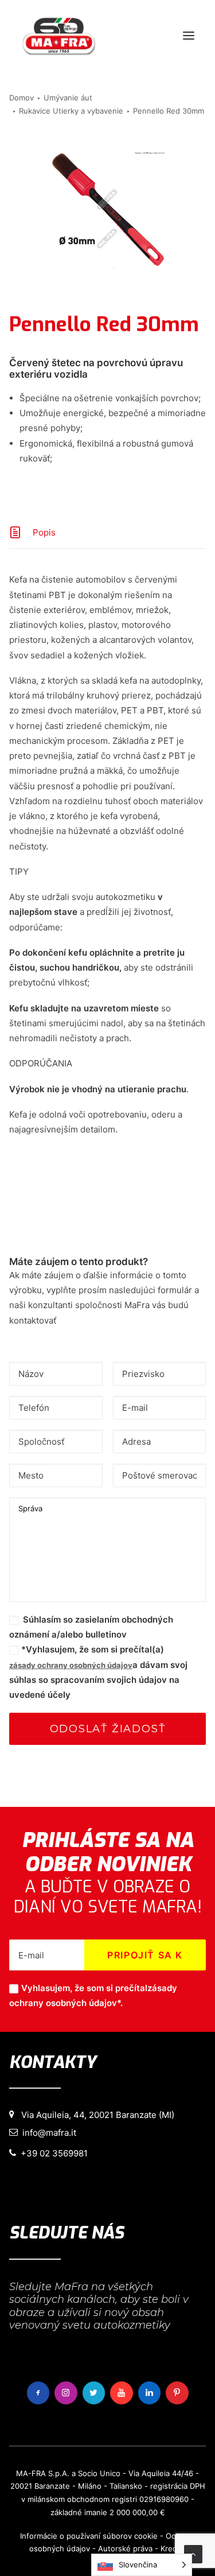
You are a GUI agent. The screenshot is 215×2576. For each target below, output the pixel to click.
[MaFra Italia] (59, 36)
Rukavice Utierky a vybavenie (71, 111)
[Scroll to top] (193, 2553)
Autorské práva (125, 2548)
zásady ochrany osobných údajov (71, 1665)
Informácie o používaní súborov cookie (89, 2536)
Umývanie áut (68, 98)
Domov (21, 98)
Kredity (173, 2548)
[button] (189, 36)
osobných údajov (60, 2548)
